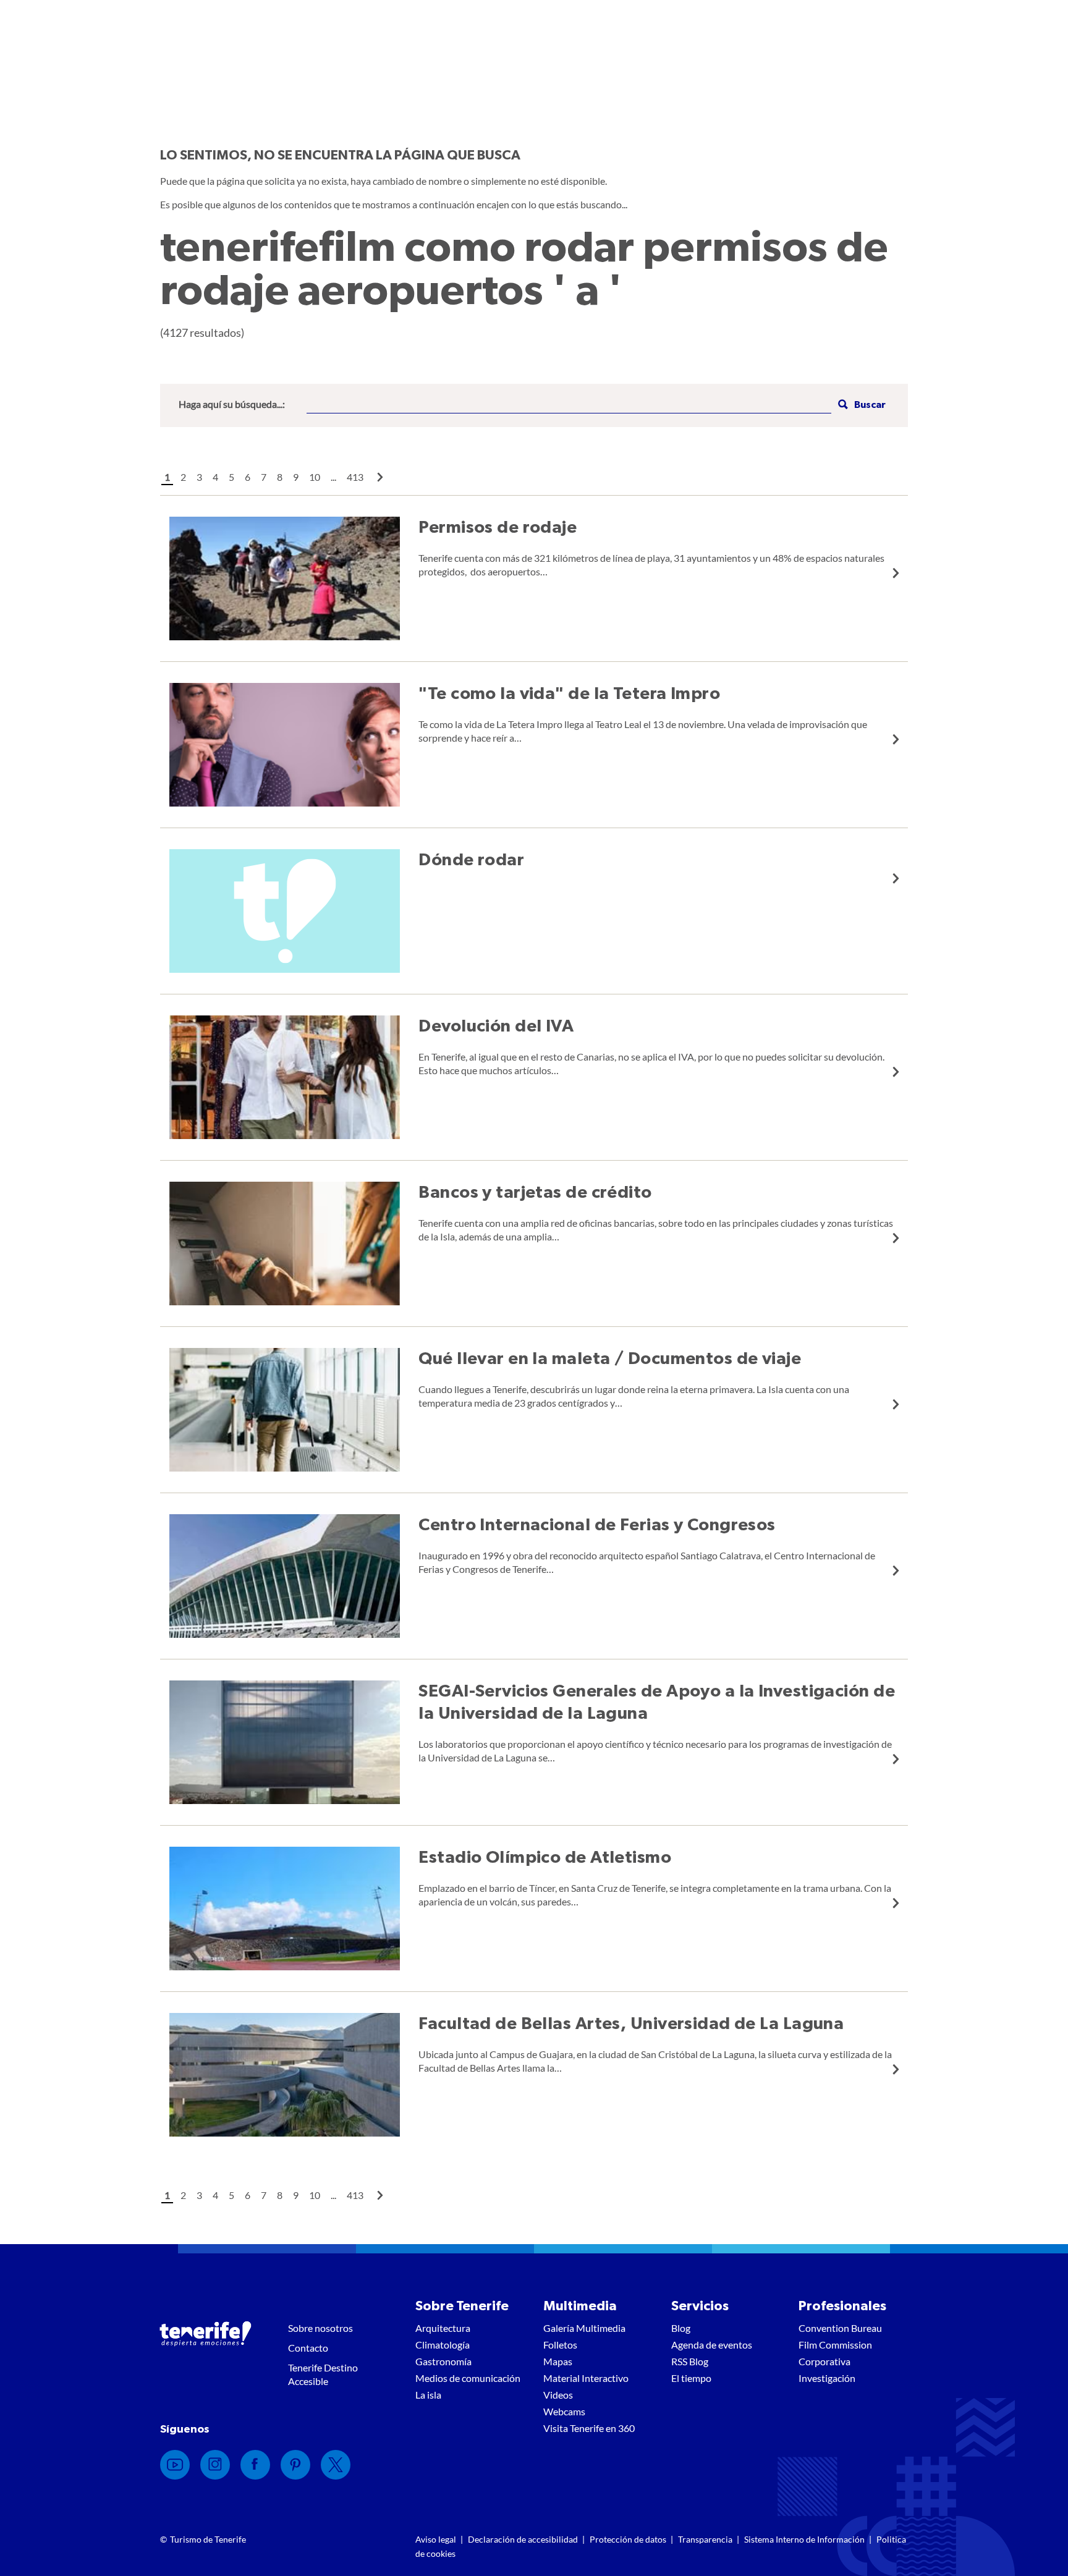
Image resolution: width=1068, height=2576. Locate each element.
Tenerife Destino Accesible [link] (323, 2374)
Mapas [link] (558, 2361)
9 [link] (296, 477)
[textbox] (569, 405)
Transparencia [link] (705, 2539)
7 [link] (264, 477)
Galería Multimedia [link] (584, 2328)
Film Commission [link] (835, 2345)
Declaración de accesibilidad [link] (523, 2539)
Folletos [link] (560, 2345)
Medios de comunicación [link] (468, 2378)
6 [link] (248, 477)
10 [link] (315, 477)
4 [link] (215, 477)
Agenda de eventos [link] (712, 2345)
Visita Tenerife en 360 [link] (589, 2428)
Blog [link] (681, 2328)
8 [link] (280, 477)
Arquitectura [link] (443, 2328)
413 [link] (355, 477)
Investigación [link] (827, 2378)
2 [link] (183, 477)
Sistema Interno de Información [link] (804, 2539)
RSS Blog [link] (690, 2361)
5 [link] (231, 477)
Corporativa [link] (824, 2361)
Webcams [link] (564, 2411)
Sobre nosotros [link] (320, 2328)
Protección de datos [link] (628, 2539)
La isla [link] (428, 2395)
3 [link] (199, 477)
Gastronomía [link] (443, 2361)
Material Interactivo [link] (586, 2378)
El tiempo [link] (691, 2378)
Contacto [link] (308, 2348)
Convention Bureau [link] (840, 2328)
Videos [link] (558, 2395)
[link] (380, 477)
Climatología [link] (443, 2345)
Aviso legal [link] (436, 2539)
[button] (860, 405)
